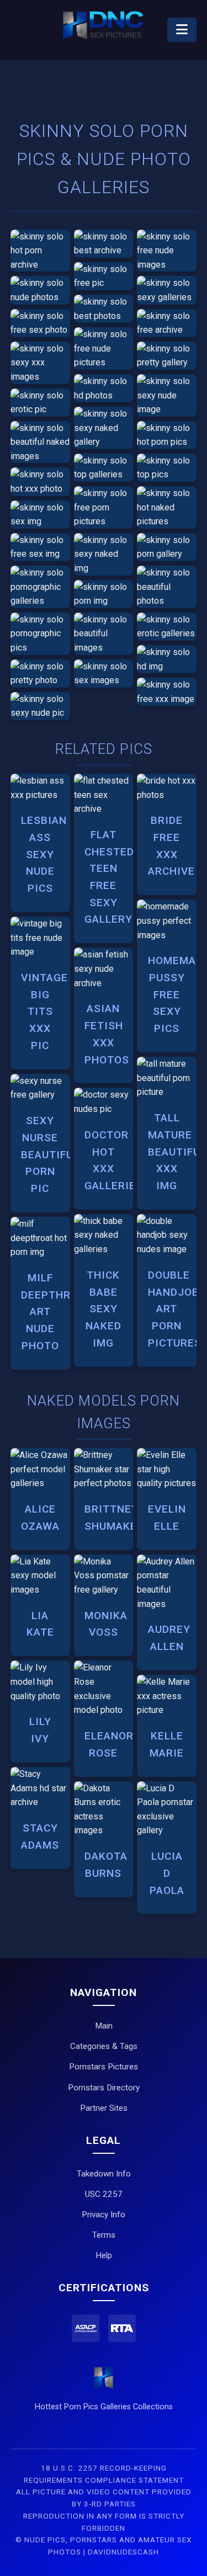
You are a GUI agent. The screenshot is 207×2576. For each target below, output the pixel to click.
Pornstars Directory (104, 2088)
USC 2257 (104, 2194)
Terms (104, 2235)
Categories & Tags (104, 2046)
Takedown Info (104, 2174)
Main (104, 2026)
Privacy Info (104, 2215)
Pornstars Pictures (104, 2067)
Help (104, 2255)
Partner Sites (104, 2108)
